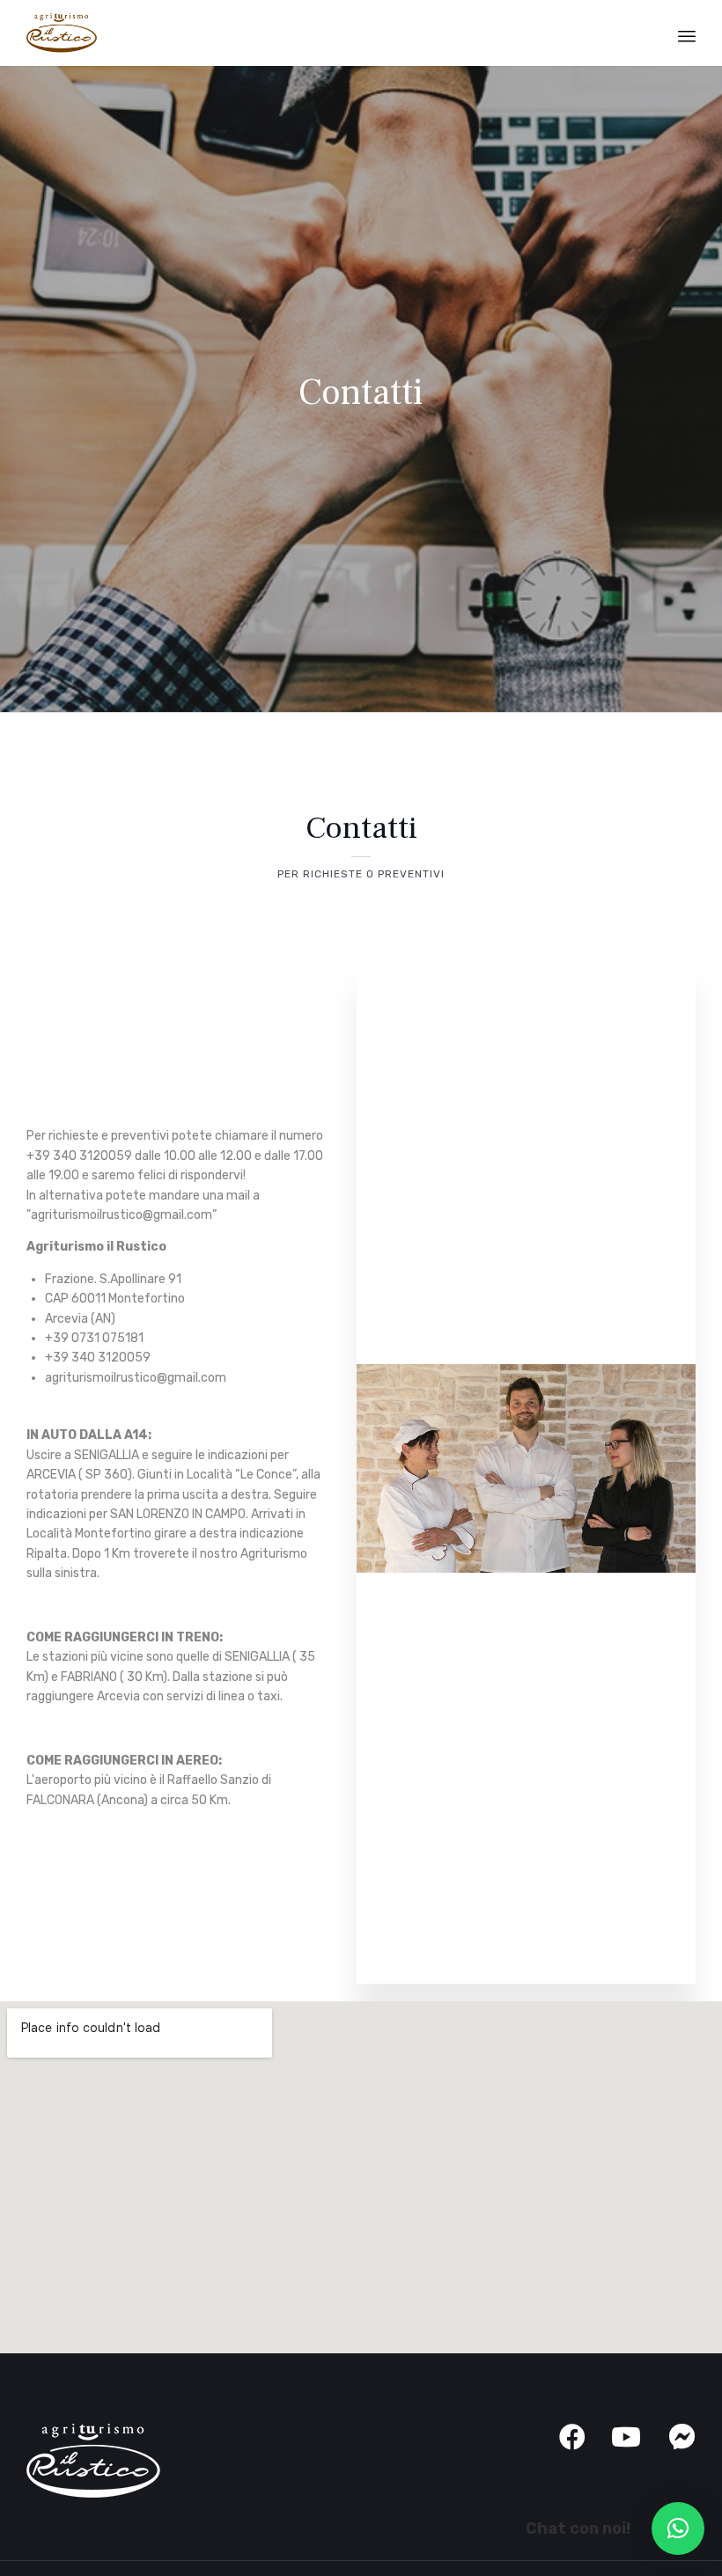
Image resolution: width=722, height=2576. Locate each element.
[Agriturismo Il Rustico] (62, 33)
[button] (678, 2528)
